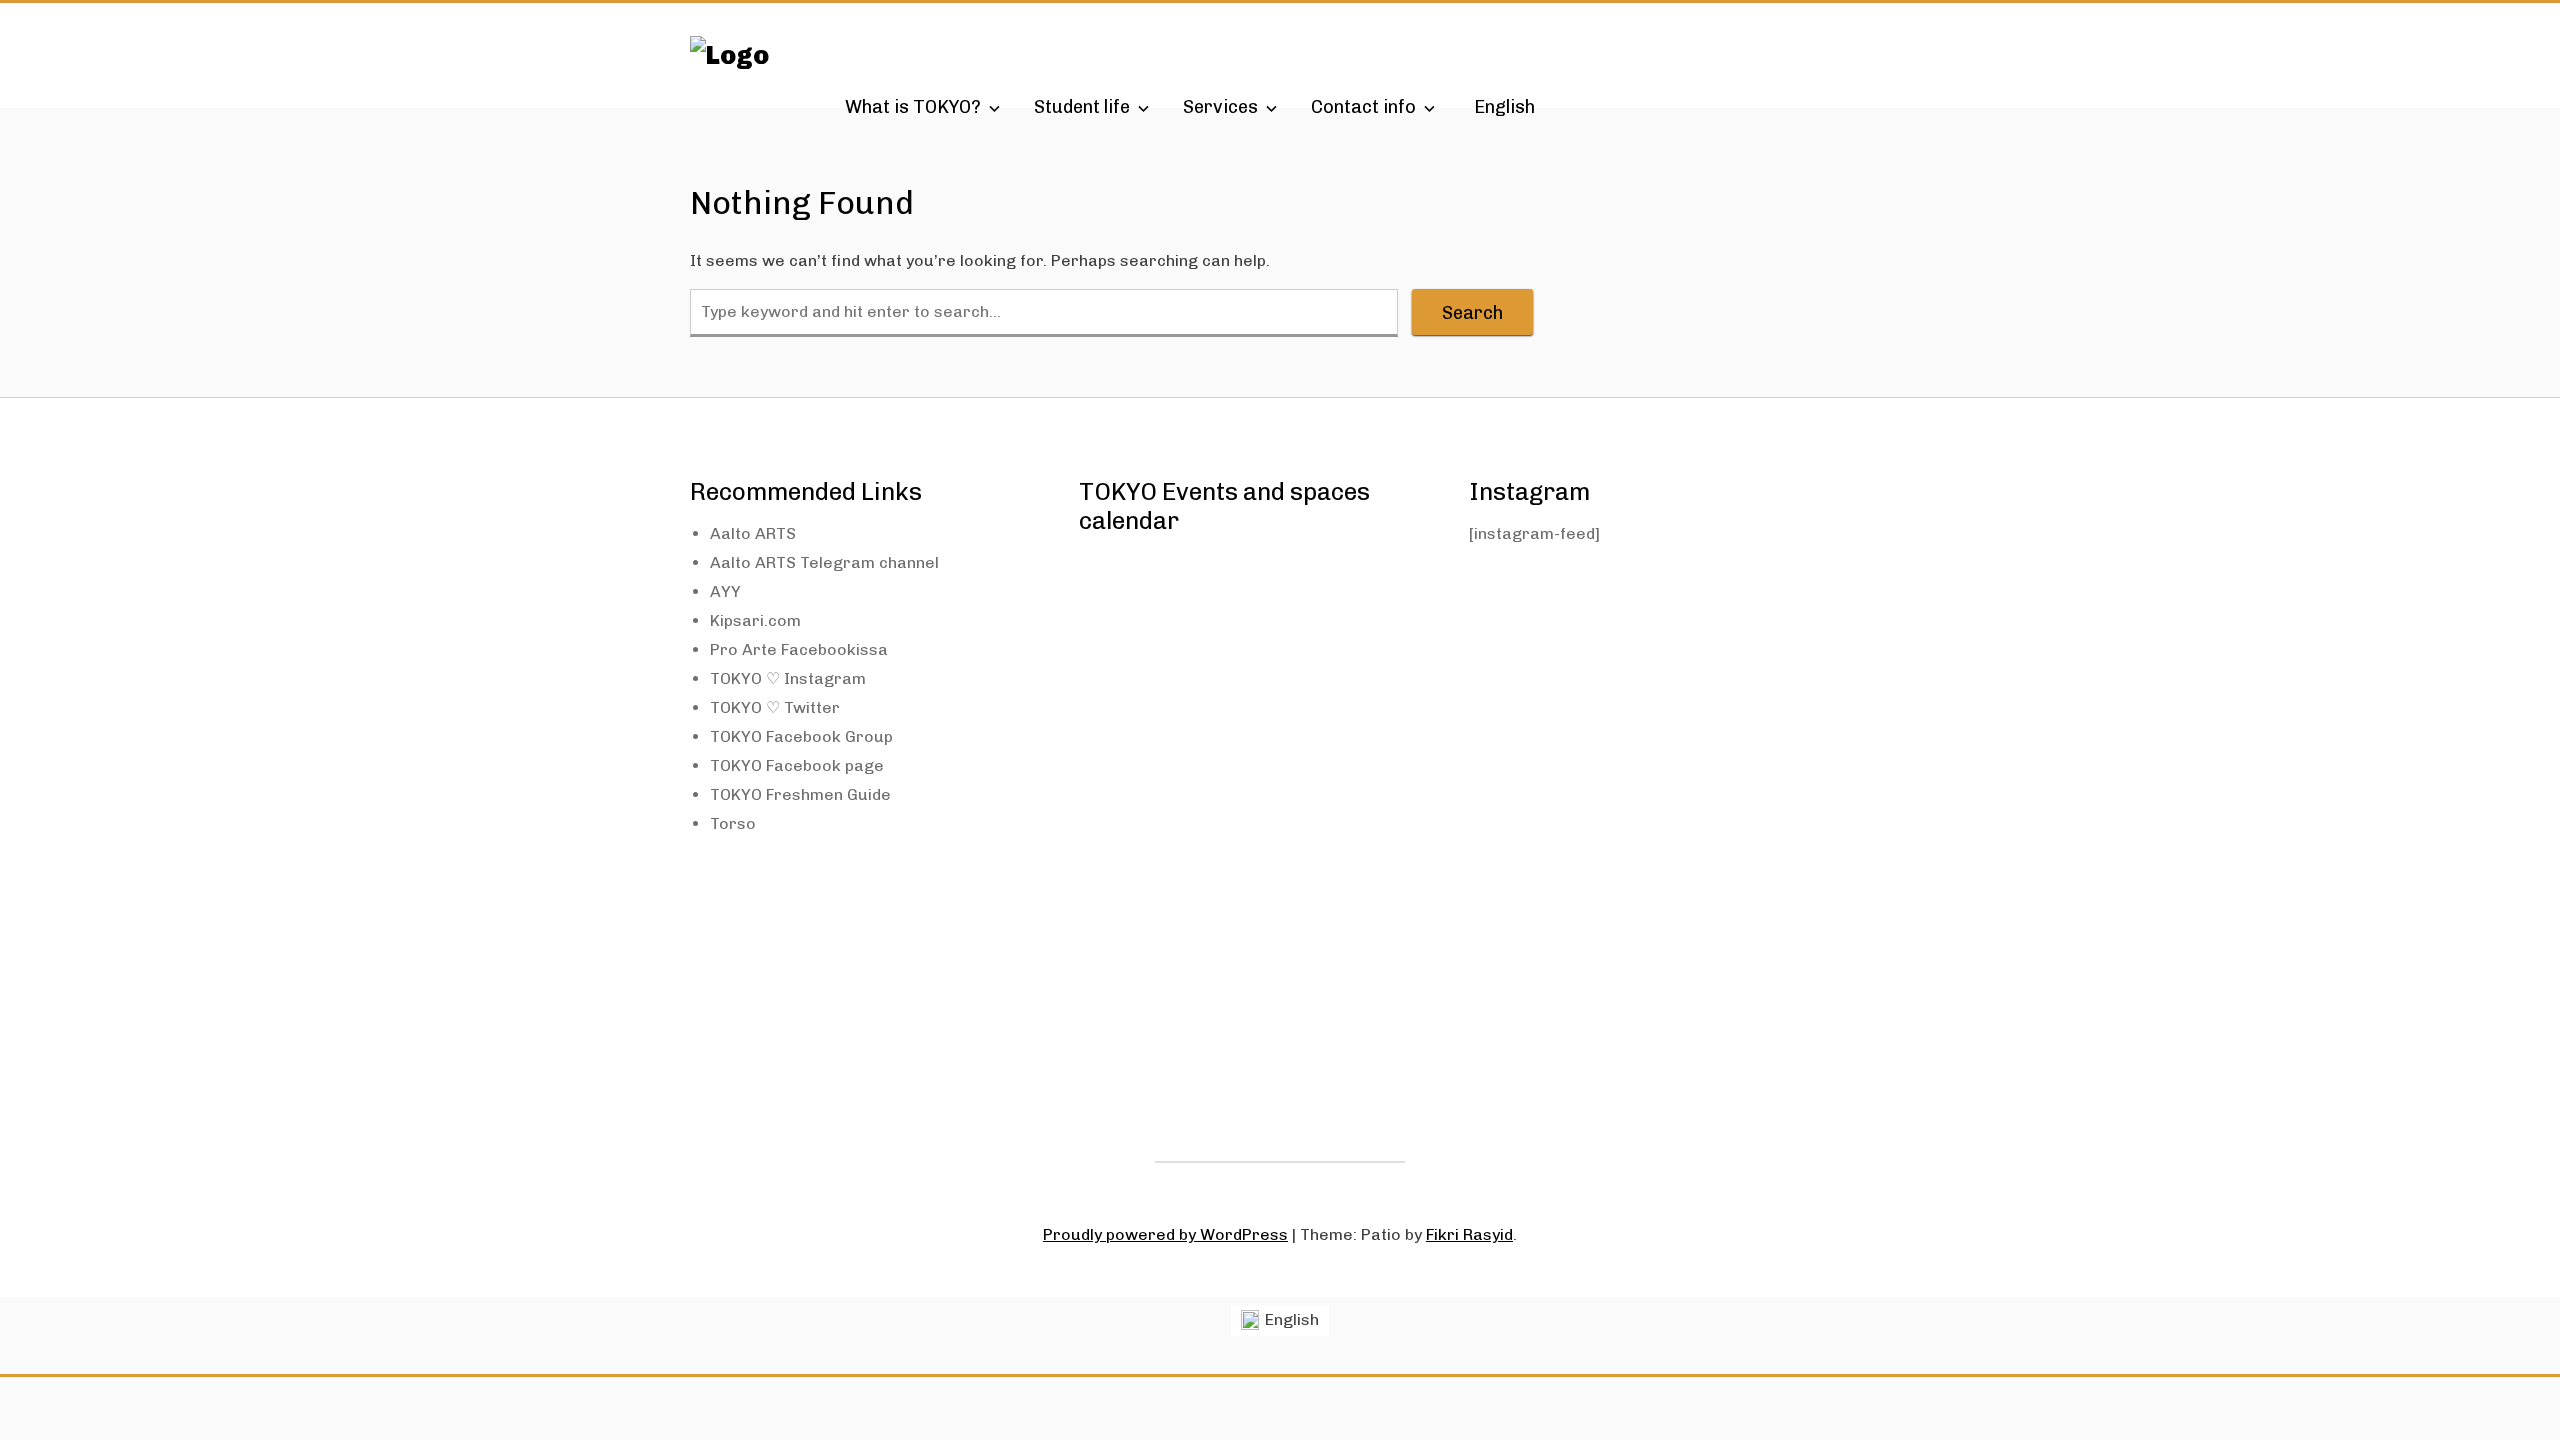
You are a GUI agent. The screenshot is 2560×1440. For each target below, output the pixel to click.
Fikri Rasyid (1469, 1234)
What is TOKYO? (913, 107)
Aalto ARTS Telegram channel (824, 562)
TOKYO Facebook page (797, 765)
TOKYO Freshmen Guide (800, 794)
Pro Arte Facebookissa (799, 649)
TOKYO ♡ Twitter (775, 707)
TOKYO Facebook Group (801, 736)
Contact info (1363, 107)
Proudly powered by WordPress (1165, 1234)
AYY (725, 591)
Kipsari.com (755, 620)
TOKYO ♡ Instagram (788, 678)
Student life (1082, 107)
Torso (733, 823)
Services (1220, 107)
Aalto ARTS (753, 533)
